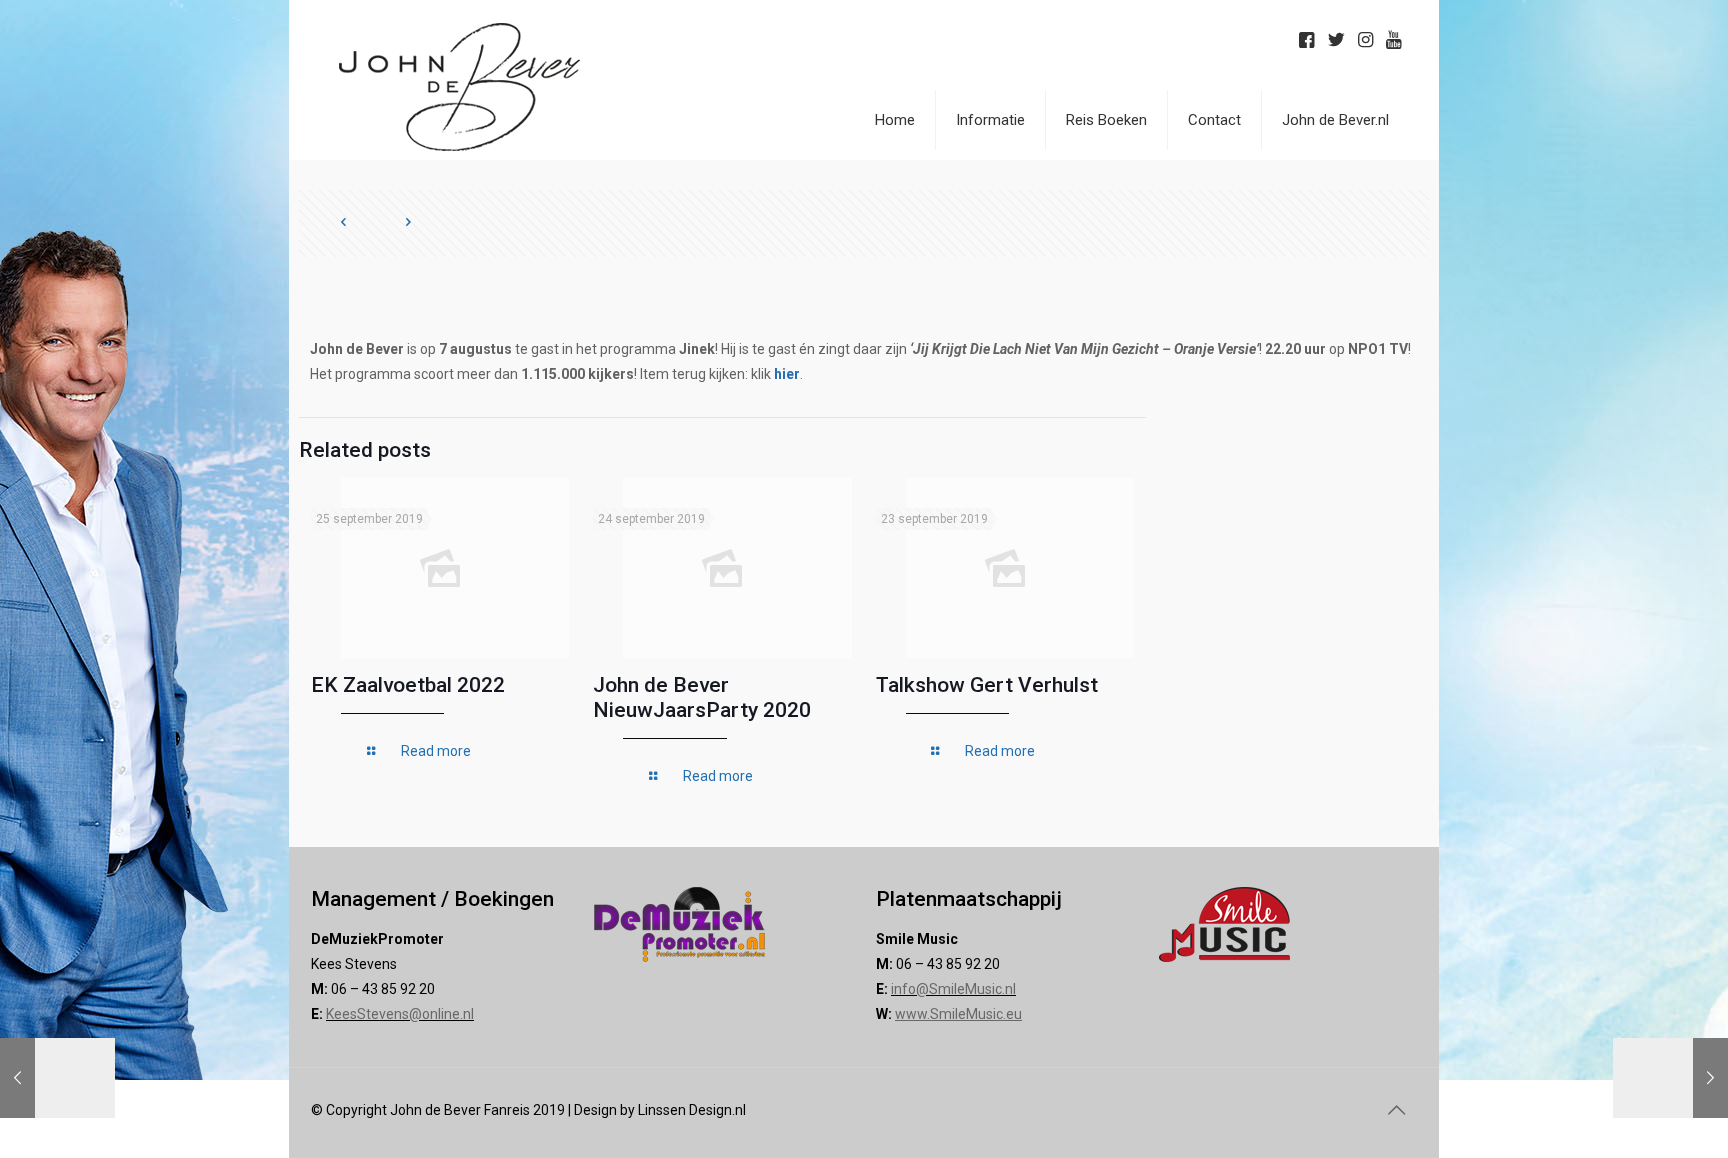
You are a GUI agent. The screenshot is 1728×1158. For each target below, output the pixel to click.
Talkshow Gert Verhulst (987, 685)
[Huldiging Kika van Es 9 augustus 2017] (1670, 1078)
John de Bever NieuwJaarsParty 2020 (702, 697)
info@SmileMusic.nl (953, 989)
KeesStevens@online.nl (400, 1014)
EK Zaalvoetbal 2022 (408, 685)
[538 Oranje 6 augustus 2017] (57, 1078)
